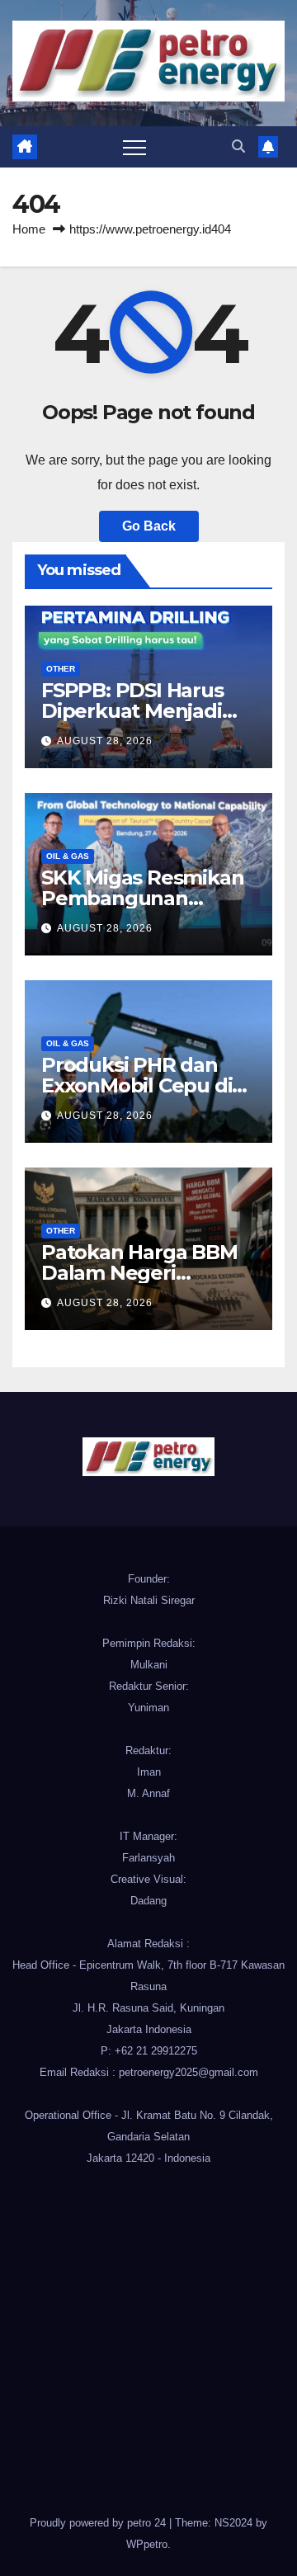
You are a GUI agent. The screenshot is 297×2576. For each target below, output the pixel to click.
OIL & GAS (68, 856)
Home (29, 229)
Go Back (149, 526)
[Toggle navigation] (134, 147)
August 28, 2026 (105, 741)
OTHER (61, 669)
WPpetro (147, 2544)
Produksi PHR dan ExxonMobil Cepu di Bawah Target (137, 1085)
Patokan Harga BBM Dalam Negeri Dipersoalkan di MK (139, 1273)
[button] (238, 146)
